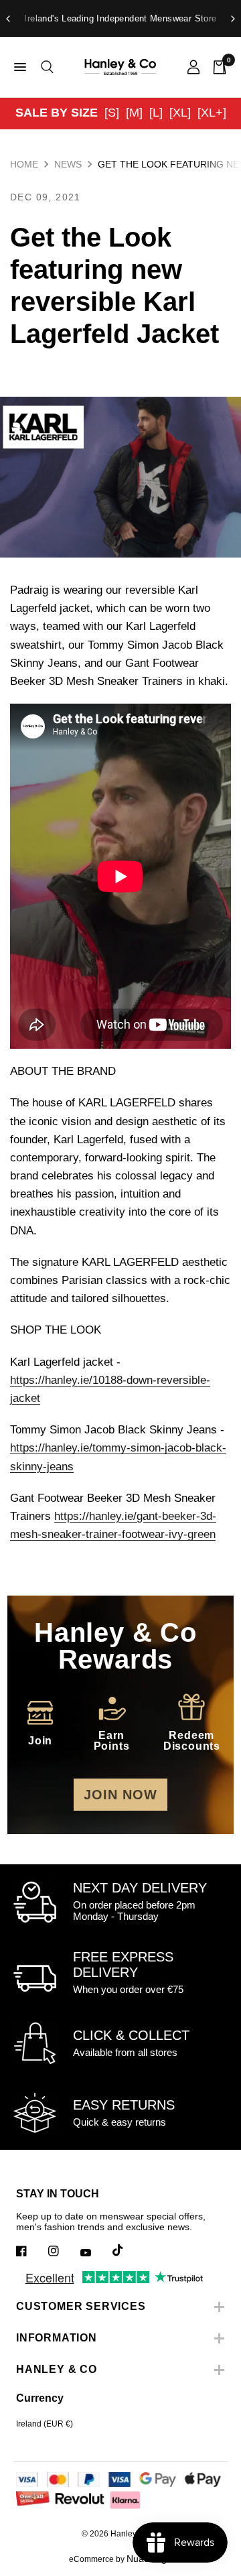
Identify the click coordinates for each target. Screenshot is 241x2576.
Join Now (120, 1795)
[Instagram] (63, 2251)
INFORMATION (57, 2338)
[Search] (45, 67)
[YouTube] (95, 2252)
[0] (217, 67)
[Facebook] (31, 2251)
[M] (134, 113)
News (68, 164)
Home (24, 164)
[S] (112, 113)
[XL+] (212, 113)
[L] (156, 113)
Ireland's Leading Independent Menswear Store (120, 18)
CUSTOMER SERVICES (81, 2306)
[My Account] (193, 67)
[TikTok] (127, 2250)
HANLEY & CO (57, 2369)
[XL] (180, 113)
